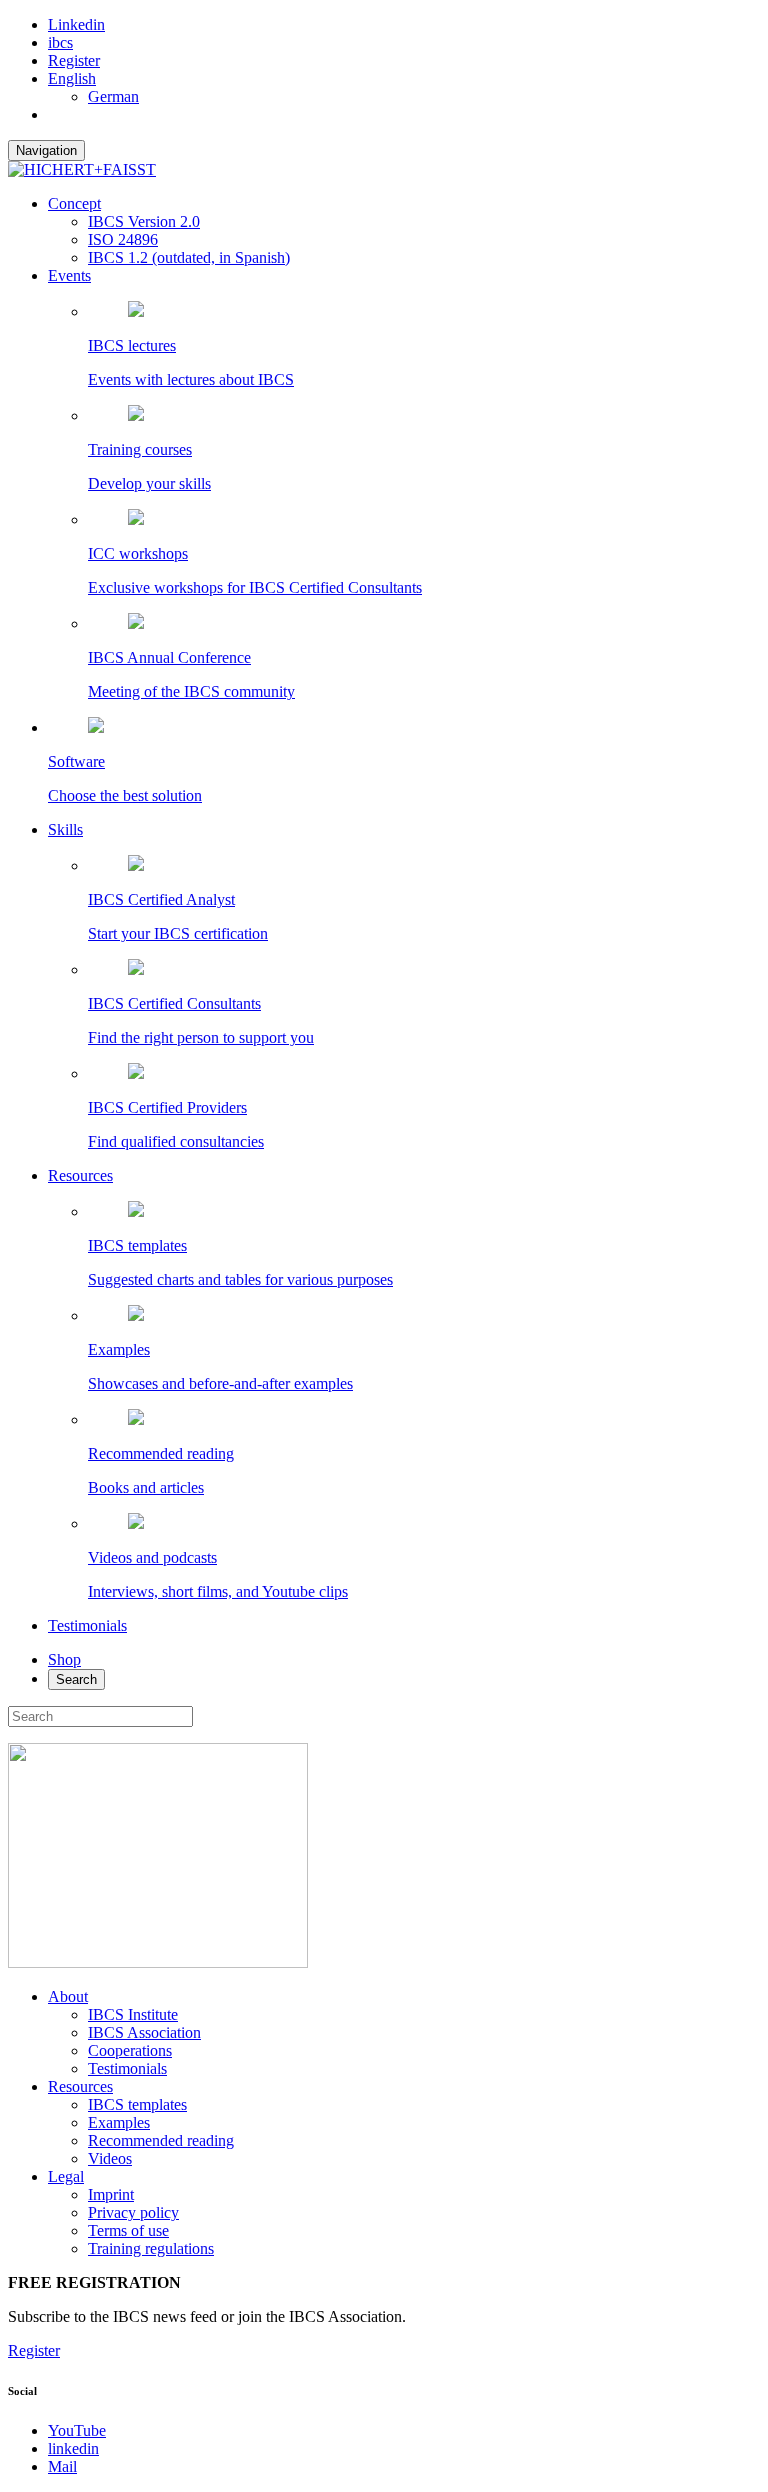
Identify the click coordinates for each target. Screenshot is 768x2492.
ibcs (60, 42)
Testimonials (87, 1625)
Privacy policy (133, 2212)
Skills (65, 829)
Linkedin (76, 24)
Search (76, 1679)
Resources (80, 1175)
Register (74, 60)
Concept (74, 203)
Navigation (46, 150)
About (68, 1996)
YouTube (77, 2430)
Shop (64, 1659)
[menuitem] (72, 78)
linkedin (73, 2448)
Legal (66, 2176)
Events (69, 275)
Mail (62, 2466)
